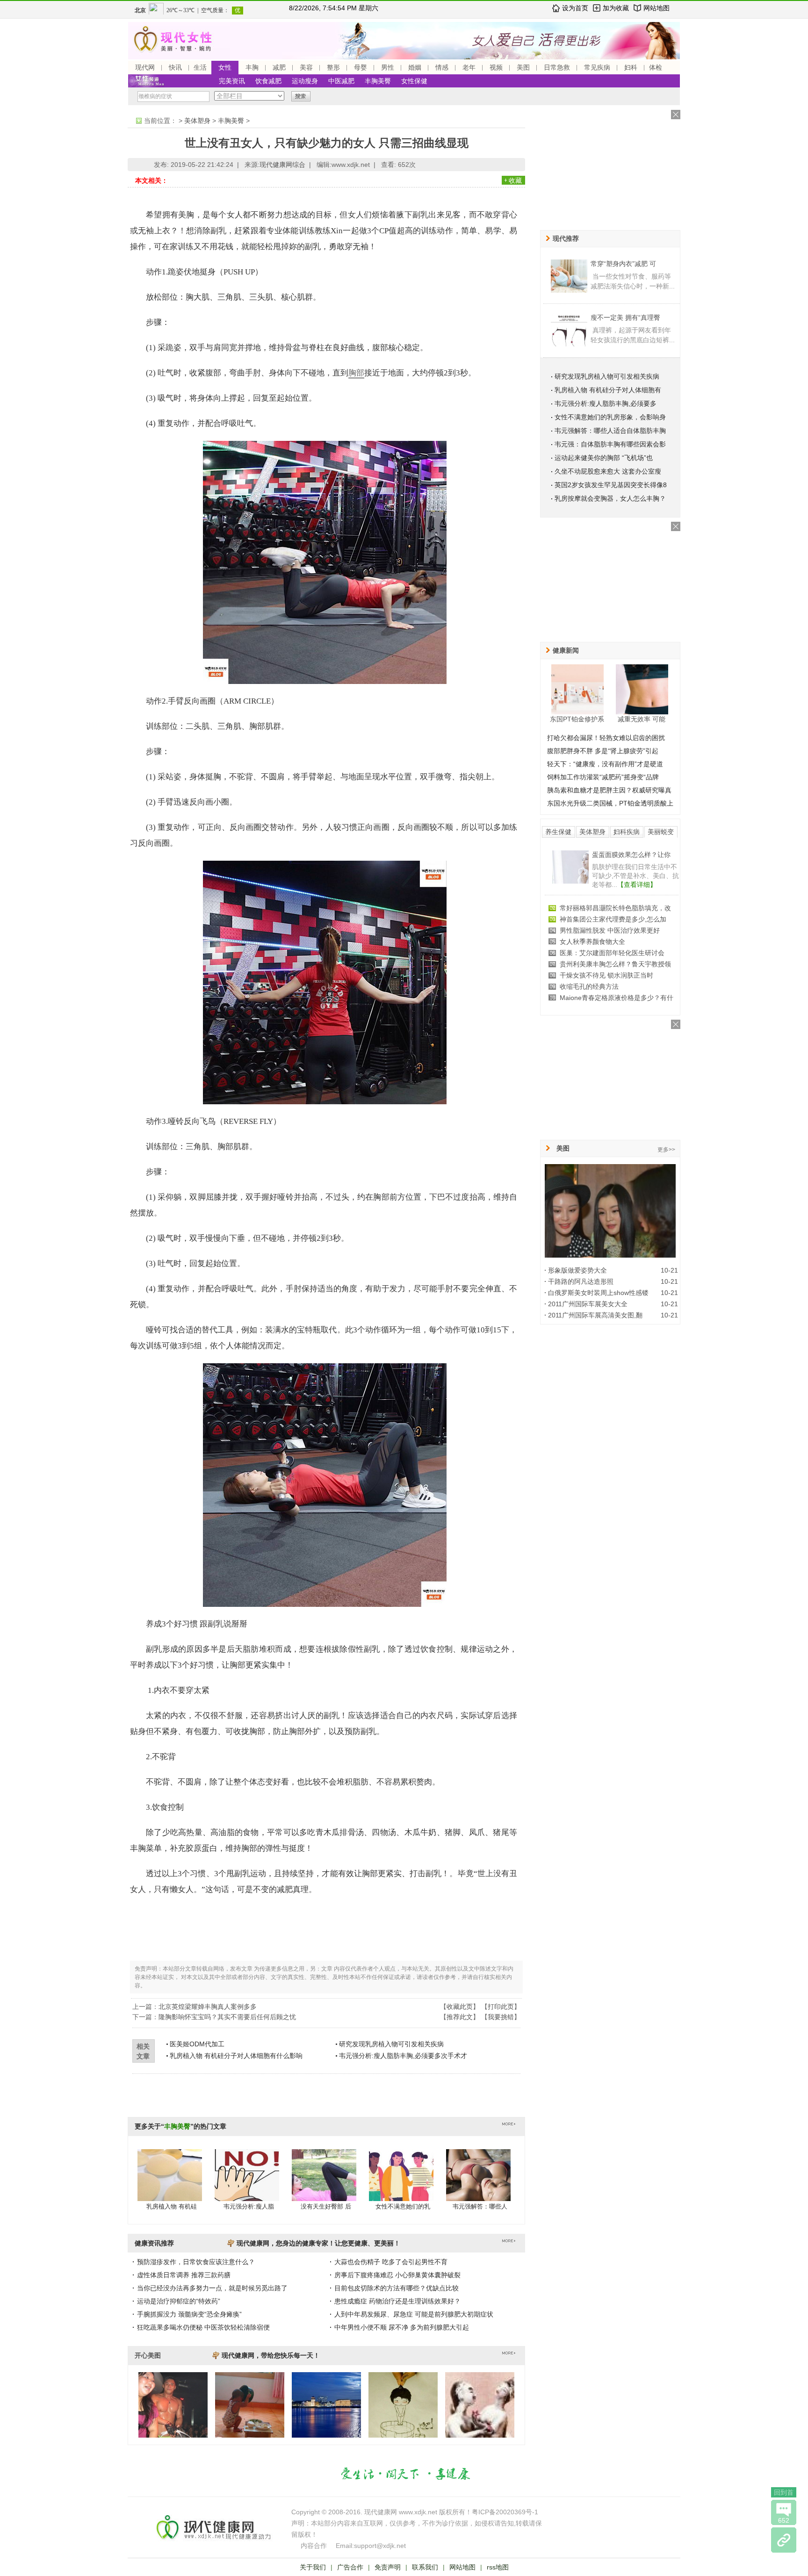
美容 (306, 67)
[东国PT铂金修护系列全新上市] (577, 689)
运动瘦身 (305, 81)
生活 (200, 67)
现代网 (145, 67)
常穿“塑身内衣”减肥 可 (623, 264)
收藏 (515, 180)
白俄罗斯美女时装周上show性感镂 (598, 1293)
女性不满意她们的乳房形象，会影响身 (610, 417)
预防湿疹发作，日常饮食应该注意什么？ (196, 2262)
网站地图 (656, 8)
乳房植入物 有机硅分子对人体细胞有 (608, 390)
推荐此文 (460, 2017)
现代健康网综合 (282, 165)
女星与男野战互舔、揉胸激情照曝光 (612, 942)
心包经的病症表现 (586, 964)
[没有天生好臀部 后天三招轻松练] (324, 2184)
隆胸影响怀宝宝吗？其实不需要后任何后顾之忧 (227, 2017)
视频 (496, 67)
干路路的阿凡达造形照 (581, 1281)
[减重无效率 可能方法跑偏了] (642, 689)
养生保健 (558, 832)
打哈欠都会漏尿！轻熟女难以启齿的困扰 (606, 738)
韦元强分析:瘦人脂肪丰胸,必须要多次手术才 (403, 2056)
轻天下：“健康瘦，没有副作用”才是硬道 (605, 764)
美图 (523, 67)
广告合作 (350, 2567)
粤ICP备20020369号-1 (505, 2512)
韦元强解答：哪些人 (480, 2206)
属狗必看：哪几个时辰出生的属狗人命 (615, 986)
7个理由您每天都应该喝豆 (630, 855)
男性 (388, 67)
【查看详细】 (650, 885)
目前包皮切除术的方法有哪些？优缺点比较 (397, 2288)
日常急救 (557, 67)
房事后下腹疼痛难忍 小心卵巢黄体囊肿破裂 (397, 2275)
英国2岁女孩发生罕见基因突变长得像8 (611, 485)
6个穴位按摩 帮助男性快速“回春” (607, 930)
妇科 (631, 67)
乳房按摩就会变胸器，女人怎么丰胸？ (610, 498)
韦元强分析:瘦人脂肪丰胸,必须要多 (606, 403)
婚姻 (415, 67)
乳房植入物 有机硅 (172, 2206)
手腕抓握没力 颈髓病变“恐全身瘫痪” (189, 2314)
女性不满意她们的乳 (403, 2206)
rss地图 (498, 2567)
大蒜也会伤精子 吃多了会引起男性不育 (391, 2262)
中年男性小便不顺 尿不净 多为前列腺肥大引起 (402, 2327)
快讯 (175, 67)
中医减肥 (341, 81)
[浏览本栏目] (784, 2540)
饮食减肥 (268, 81)
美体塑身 (197, 121)
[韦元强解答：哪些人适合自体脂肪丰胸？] (478, 2184)
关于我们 (313, 2567)
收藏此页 (460, 2007)
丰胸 (252, 67)
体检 (656, 67)
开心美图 (148, 2355)
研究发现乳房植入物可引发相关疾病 (391, 2044)
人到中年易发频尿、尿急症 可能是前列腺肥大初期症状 (414, 2314)
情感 (442, 67)
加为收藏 (616, 8)
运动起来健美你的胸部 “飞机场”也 (604, 458)
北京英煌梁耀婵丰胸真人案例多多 (208, 2007)
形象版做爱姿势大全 (577, 1270)
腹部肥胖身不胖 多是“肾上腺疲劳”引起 (603, 751)
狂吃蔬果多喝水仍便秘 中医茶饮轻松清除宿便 (203, 2327)
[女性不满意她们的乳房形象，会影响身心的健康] (401, 2184)
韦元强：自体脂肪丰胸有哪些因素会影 (610, 444)
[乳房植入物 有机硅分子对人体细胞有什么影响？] (170, 2184)
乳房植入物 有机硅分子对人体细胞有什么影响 (236, 2056)
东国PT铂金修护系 (577, 719)
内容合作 (314, 2546)
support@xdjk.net (380, 2546)
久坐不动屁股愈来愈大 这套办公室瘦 (608, 471)
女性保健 (414, 81)
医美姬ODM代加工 (197, 2044)
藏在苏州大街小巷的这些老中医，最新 (615, 919)
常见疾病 (597, 67)
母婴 (361, 67)
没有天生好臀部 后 (326, 2206)
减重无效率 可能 (642, 719)
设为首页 (575, 8)
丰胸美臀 (378, 81)
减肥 (279, 67)
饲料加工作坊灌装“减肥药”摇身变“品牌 (603, 777)
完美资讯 (232, 81)
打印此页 (501, 2007)
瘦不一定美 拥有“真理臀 (625, 317)
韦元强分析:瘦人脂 (249, 2206)
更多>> (666, 1150)
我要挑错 (501, 2017)
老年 (469, 67)
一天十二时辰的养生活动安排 (602, 998)
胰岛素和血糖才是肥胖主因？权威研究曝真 (609, 790)
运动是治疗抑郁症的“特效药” (179, 2301)
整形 (333, 67)
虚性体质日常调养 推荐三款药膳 (184, 2275)
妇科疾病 (627, 832)
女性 (225, 67)
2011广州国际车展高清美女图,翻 (595, 1315)
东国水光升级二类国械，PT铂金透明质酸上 (610, 803)
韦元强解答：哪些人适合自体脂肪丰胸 (610, 431)
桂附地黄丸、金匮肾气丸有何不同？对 (615, 908)
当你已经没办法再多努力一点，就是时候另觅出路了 (212, 2288)
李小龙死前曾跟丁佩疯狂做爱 (602, 953)
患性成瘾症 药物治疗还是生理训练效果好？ (397, 2301)
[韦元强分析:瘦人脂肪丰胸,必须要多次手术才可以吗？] (247, 2184)
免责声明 (388, 2567)
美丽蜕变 (661, 832)
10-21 (669, 1270)
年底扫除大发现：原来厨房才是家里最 (615, 975)
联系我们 (425, 2567)
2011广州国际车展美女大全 (588, 1304)
